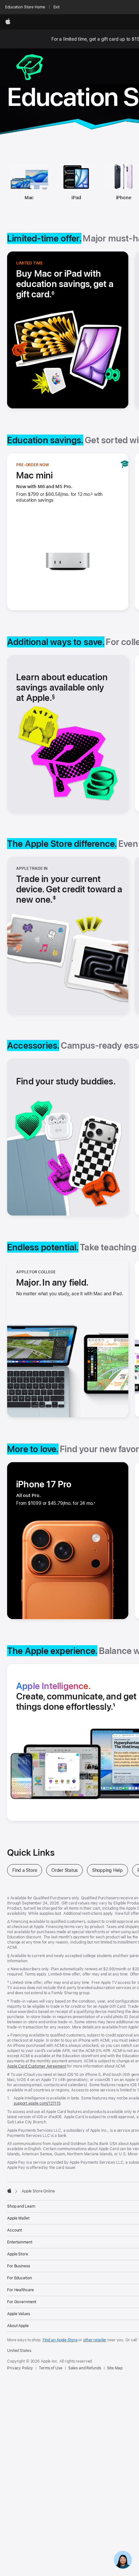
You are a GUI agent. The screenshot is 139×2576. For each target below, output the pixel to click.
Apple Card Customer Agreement (37, 2066)
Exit (57, 7)
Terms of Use (51, 2368)
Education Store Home (25, 7)
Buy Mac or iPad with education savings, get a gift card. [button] (65, 284)
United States (19, 2351)
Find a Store (27, 1870)
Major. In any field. (52, 1282)
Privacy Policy (20, 2368)
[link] (123, 2560)
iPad (76, 198)
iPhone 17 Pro (44, 1484)
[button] (71, 889)
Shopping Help (110, 1870)
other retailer (95, 2340)
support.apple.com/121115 (37, 2103)
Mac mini (35, 475)
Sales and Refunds (85, 2368)
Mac (29, 198)
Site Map (115, 2368)
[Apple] (9, 2191)
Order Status (67, 1870)
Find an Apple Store (60, 2340)
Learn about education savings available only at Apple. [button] (62, 687)
